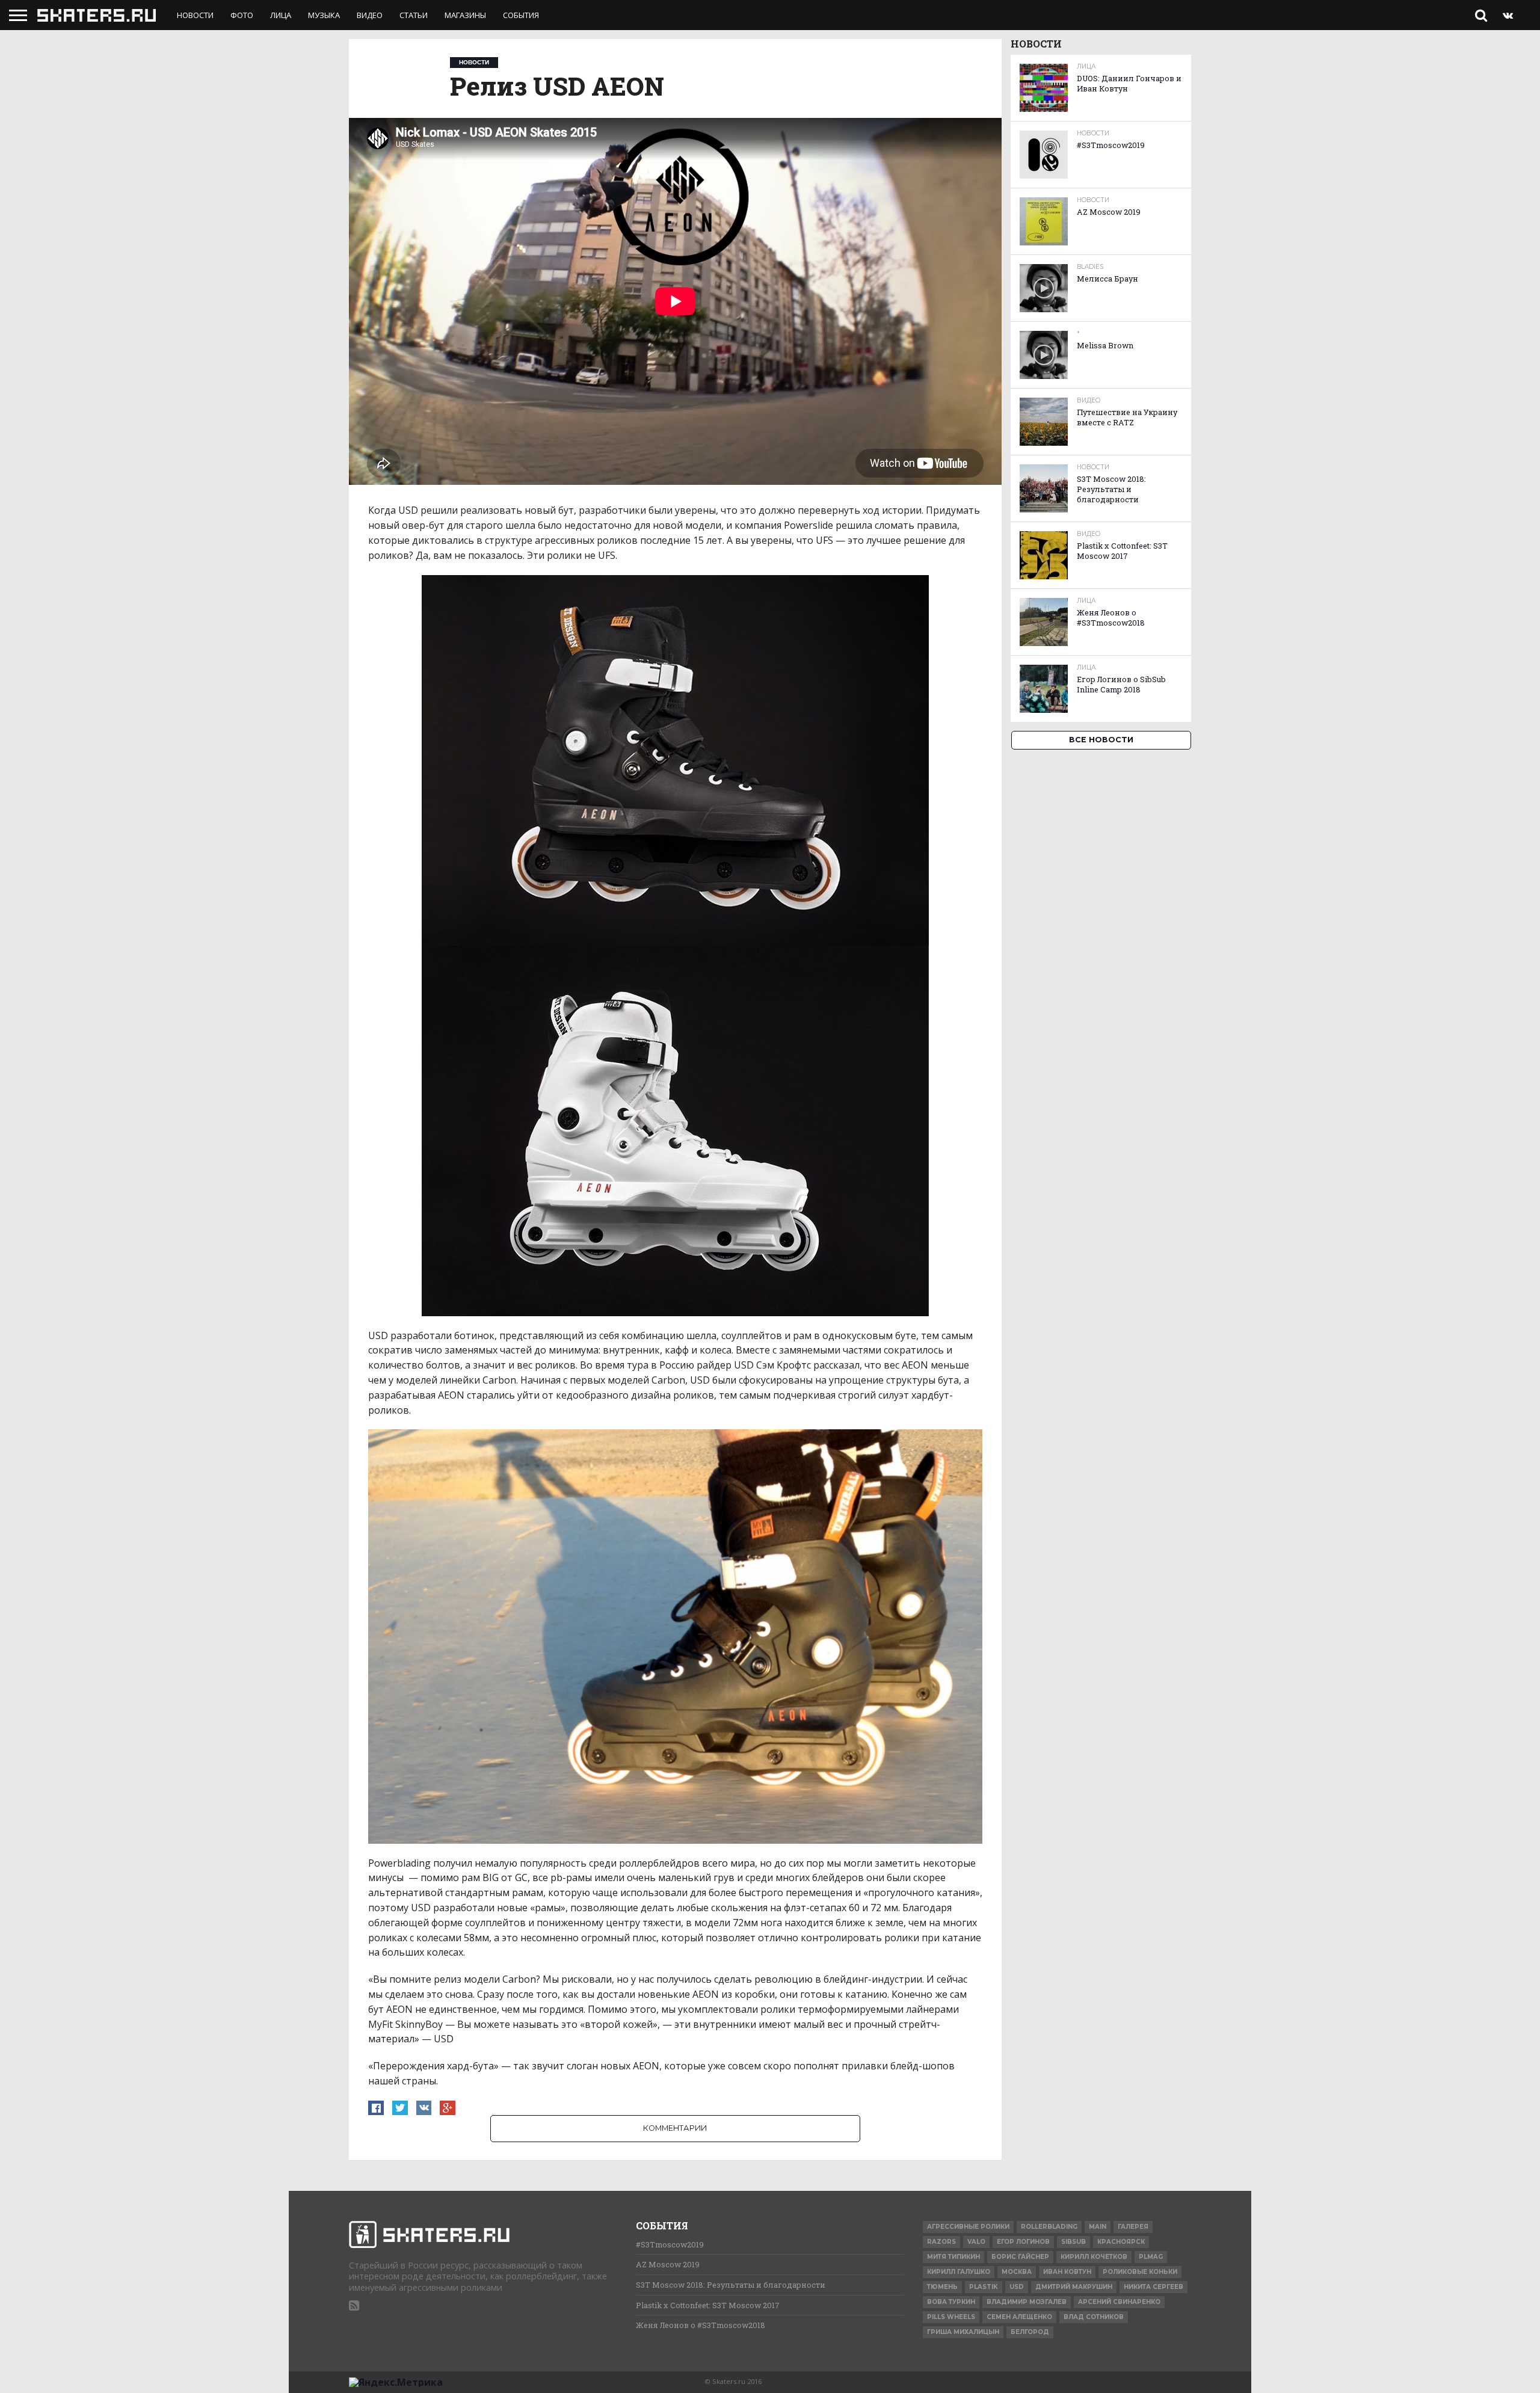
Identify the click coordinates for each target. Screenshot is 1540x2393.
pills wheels (951, 2317)
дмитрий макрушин (1074, 2287)
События (521, 15)
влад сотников (1094, 2317)
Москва (1017, 2272)
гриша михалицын (963, 2332)
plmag (1151, 2257)
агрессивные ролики (968, 2227)
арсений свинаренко (1119, 2302)
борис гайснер (1020, 2257)
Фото (242, 15)
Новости (195, 15)
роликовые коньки (1140, 2272)
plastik (984, 2287)
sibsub (1073, 2242)
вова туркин (951, 2302)
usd (1017, 2287)
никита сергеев (1153, 2287)
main (1098, 2227)
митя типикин (953, 2257)
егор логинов (1023, 2242)
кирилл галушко (959, 2272)
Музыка (324, 15)
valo (976, 2242)
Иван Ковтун (1067, 2272)
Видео (370, 15)
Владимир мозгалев (1027, 2302)
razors (941, 2242)
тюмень (942, 2287)
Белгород (1030, 2332)
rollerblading (1049, 2227)
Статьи (414, 15)
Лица (281, 15)
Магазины (465, 15)
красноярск (1121, 2242)
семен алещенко (1019, 2317)
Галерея (1133, 2227)
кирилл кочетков (1094, 2257)
